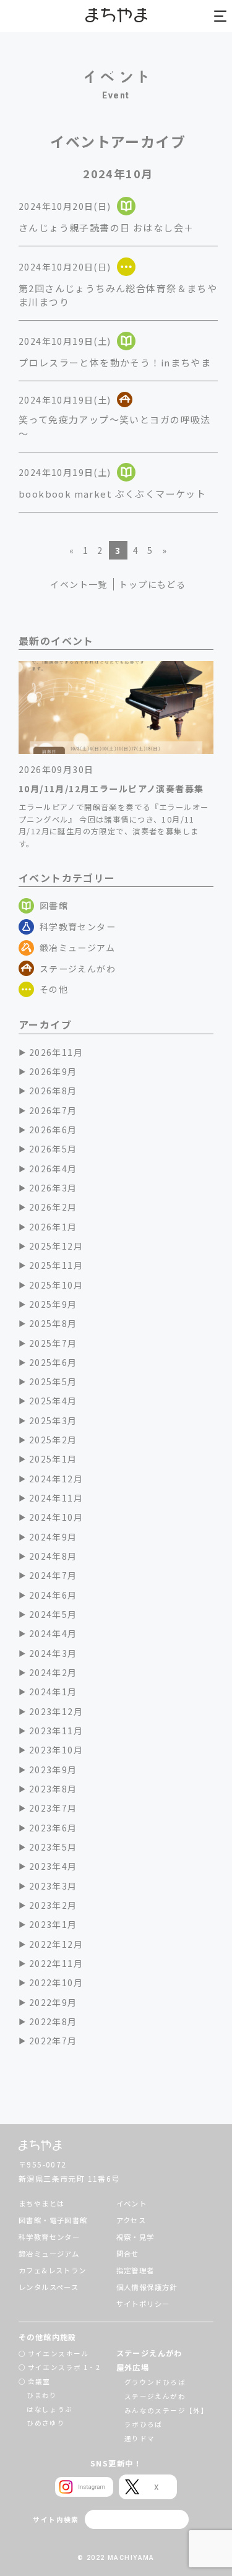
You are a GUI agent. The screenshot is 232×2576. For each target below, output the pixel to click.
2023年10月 (56, 1750)
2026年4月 (53, 1169)
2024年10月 (56, 1517)
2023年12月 (56, 1711)
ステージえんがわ (78, 969)
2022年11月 (56, 1963)
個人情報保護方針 (147, 2287)
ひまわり (42, 2395)
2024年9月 (53, 1537)
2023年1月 (53, 1924)
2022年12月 (56, 1944)
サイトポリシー (143, 2304)
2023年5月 (53, 1847)
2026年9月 (53, 1071)
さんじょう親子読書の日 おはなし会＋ (106, 227)
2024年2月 (53, 1672)
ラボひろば (144, 2424)
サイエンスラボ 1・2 (64, 2367)
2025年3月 (53, 1420)
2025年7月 (53, 1343)
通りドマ (140, 2438)
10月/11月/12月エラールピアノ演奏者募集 (111, 789)
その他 (54, 989)
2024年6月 (53, 1595)
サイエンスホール (58, 2353)
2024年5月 (53, 1614)
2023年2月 (53, 1905)
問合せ (128, 2254)
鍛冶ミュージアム (77, 948)
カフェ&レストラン (53, 2270)
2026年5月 (53, 1149)
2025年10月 (56, 1285)
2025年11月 (56, 1265)
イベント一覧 (79, 584)
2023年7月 (53, 1808)
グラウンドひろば (155, 2382)
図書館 (54, 905)
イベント (132, 2203)
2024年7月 (53, 1575)
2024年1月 (53, 1692)
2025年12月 (56, 1246)
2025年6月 (53, 1362)
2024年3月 (53, 1653)
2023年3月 (53, 1886)
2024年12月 (56, 1479)
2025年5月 (53, 1381)
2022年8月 (53, 2021)
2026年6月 (53, 1130)
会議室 (39, 2381)
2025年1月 (53, 1459)
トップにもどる (152, 584)
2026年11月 (56, 1052)
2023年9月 (53, 1770)
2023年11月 (56, 1731)
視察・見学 (135, 2237)
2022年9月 (53, 2002)
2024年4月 (53, 1633)
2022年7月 (53, 2041)
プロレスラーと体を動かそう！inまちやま (115, 362)
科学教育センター (78, 927)
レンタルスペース (49, 2287)
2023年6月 (53, 1828)
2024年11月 (56, 1498)
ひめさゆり (46, 2423)
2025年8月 (53, 1323)
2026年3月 (53, 1188)
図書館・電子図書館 (53, 2220)
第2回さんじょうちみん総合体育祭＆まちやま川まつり (118, 295)
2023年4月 (53, 1866)
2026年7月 (53, 1110)
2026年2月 (53, 1207)
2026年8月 (53, 1091)
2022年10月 (56, 1982)
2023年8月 (53, 1789)
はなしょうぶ (49, 2409)
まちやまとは (41, 2203)
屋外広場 (133, 2367)
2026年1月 (53, 1227)
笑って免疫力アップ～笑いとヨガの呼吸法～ (115, 426)
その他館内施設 (48, 2337)
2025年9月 (53, 1304)
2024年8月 (53, 1556)
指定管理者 (135, 2270)
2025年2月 (53, 1440)
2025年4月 (53, 1401)
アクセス (131, 2220)
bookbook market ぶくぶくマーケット (112, 494)
